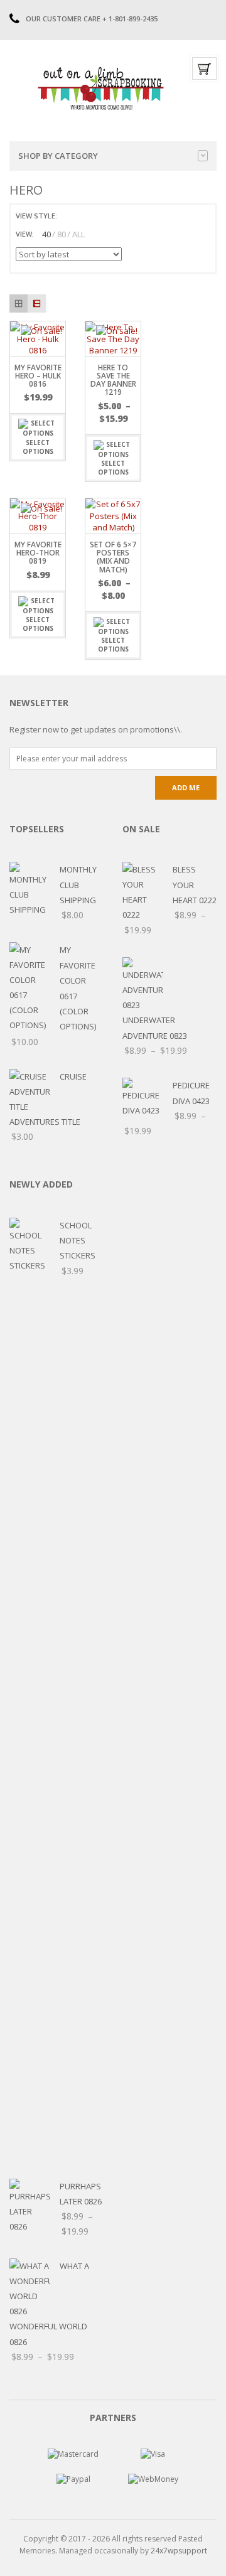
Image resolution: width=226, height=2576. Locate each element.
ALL (78, 234)
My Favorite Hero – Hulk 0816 (38, 376)
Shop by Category (58, 156)
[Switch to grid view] (68, 216)
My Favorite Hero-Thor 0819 (38, 553)
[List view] (37, 303)
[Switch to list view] (83, 216)
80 (62, 234)
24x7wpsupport (179, 2551)
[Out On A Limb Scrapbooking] (100, 88)
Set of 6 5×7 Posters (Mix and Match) (113, 557)
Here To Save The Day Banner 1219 (113, 380)
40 (46, 234)
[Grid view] (19, 303)
